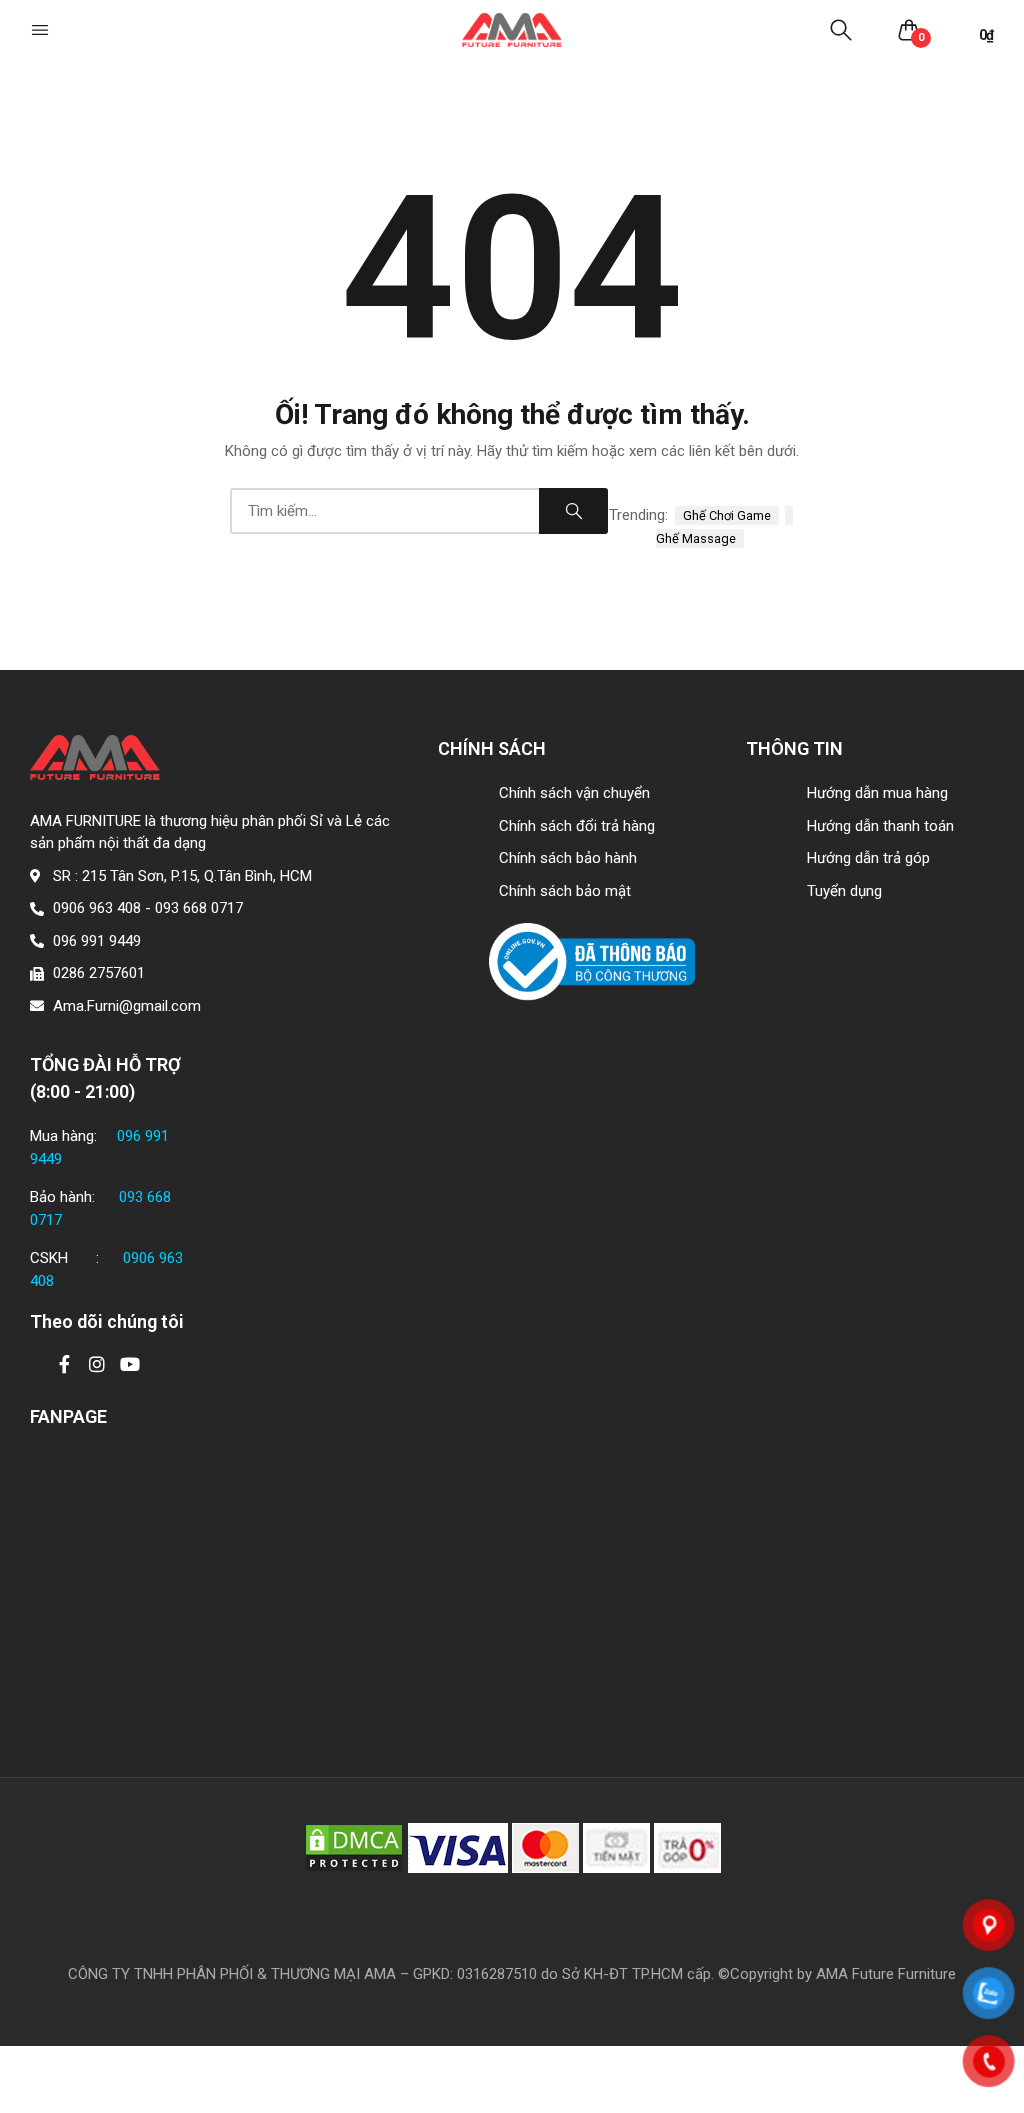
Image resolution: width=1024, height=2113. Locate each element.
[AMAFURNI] (512, 30)
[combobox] (385, 511)
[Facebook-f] (64, 1364)
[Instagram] (97, 1364)
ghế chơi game (727, 515)
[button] (42, 30)
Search (573, 511)
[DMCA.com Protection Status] (354, 1847)
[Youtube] (130, 1364)
